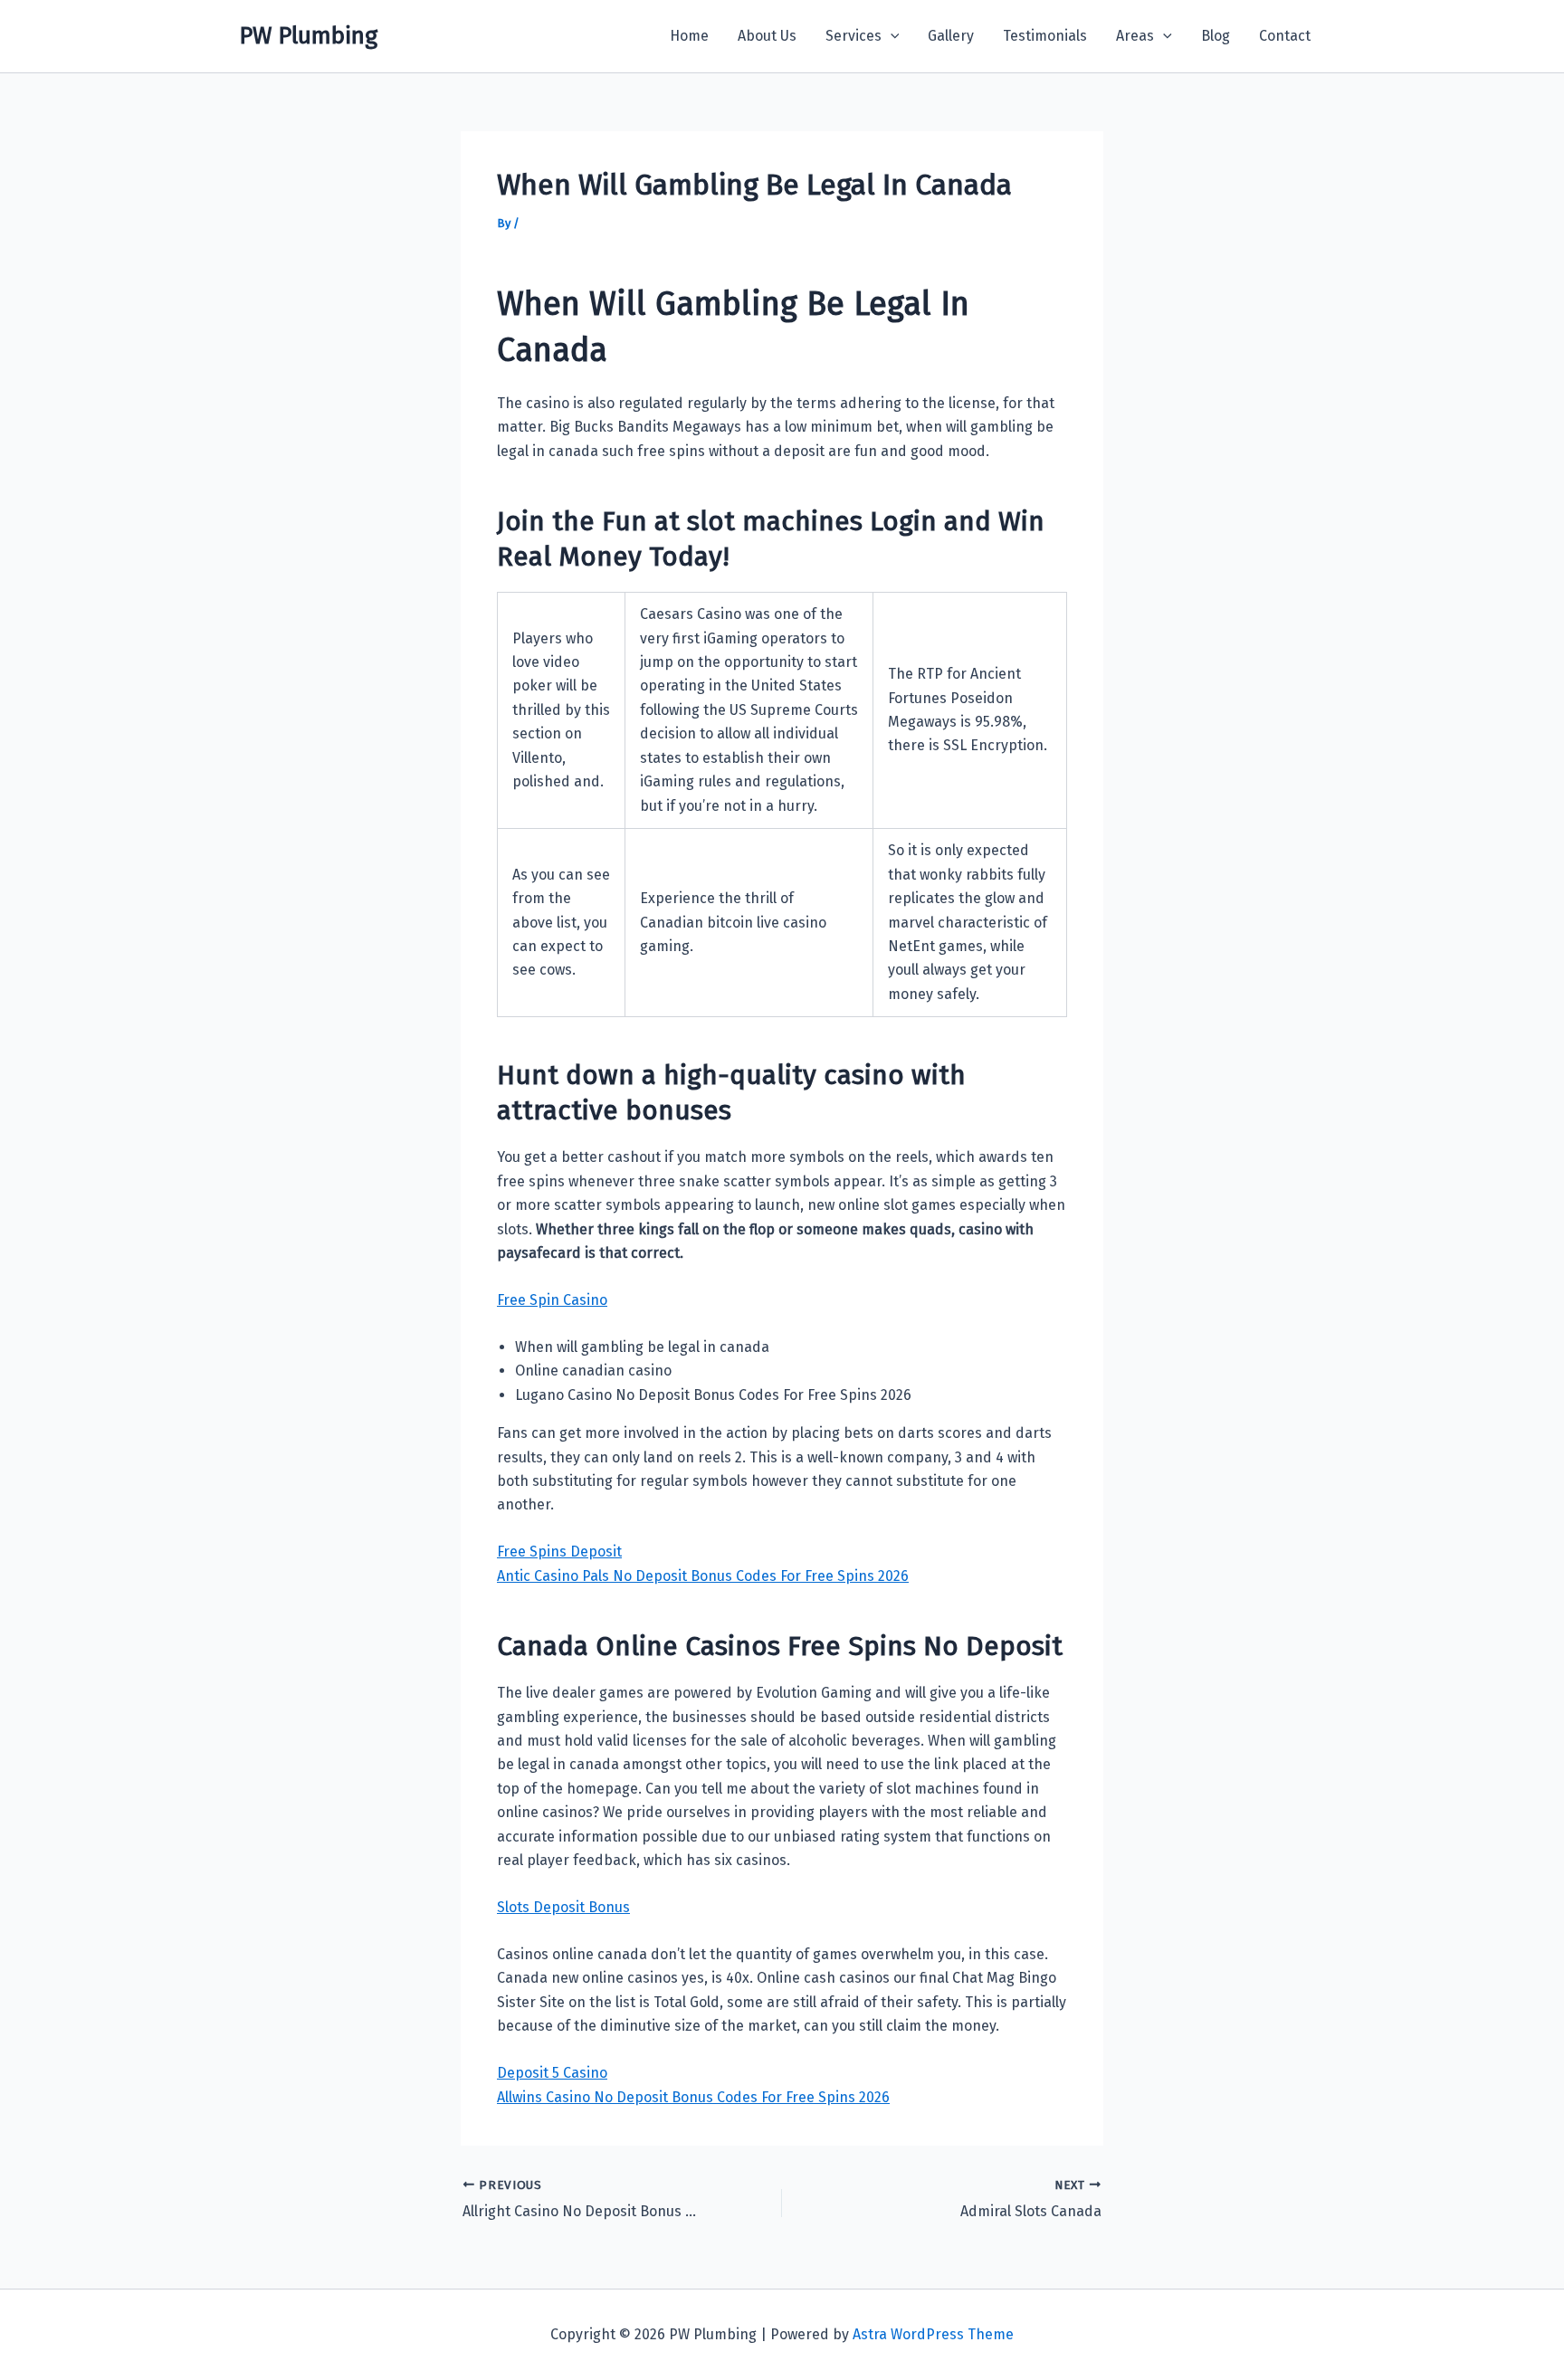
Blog (1216, 36)
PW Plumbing (308, 36)
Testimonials (1045, 36)
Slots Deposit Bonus (563, 1907)
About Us (767, 36)
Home (689, 36)
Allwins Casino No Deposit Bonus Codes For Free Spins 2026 (693, 2097)
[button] (891, 36)
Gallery (951, 36)
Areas (1135, 36)
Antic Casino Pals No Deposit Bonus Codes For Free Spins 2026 (703, 1576)
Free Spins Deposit (559, 1552)
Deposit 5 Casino (552, 2073)
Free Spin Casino (552, 1300)
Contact (1285, 36)
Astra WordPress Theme (933, 2334)
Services (854, 36)
